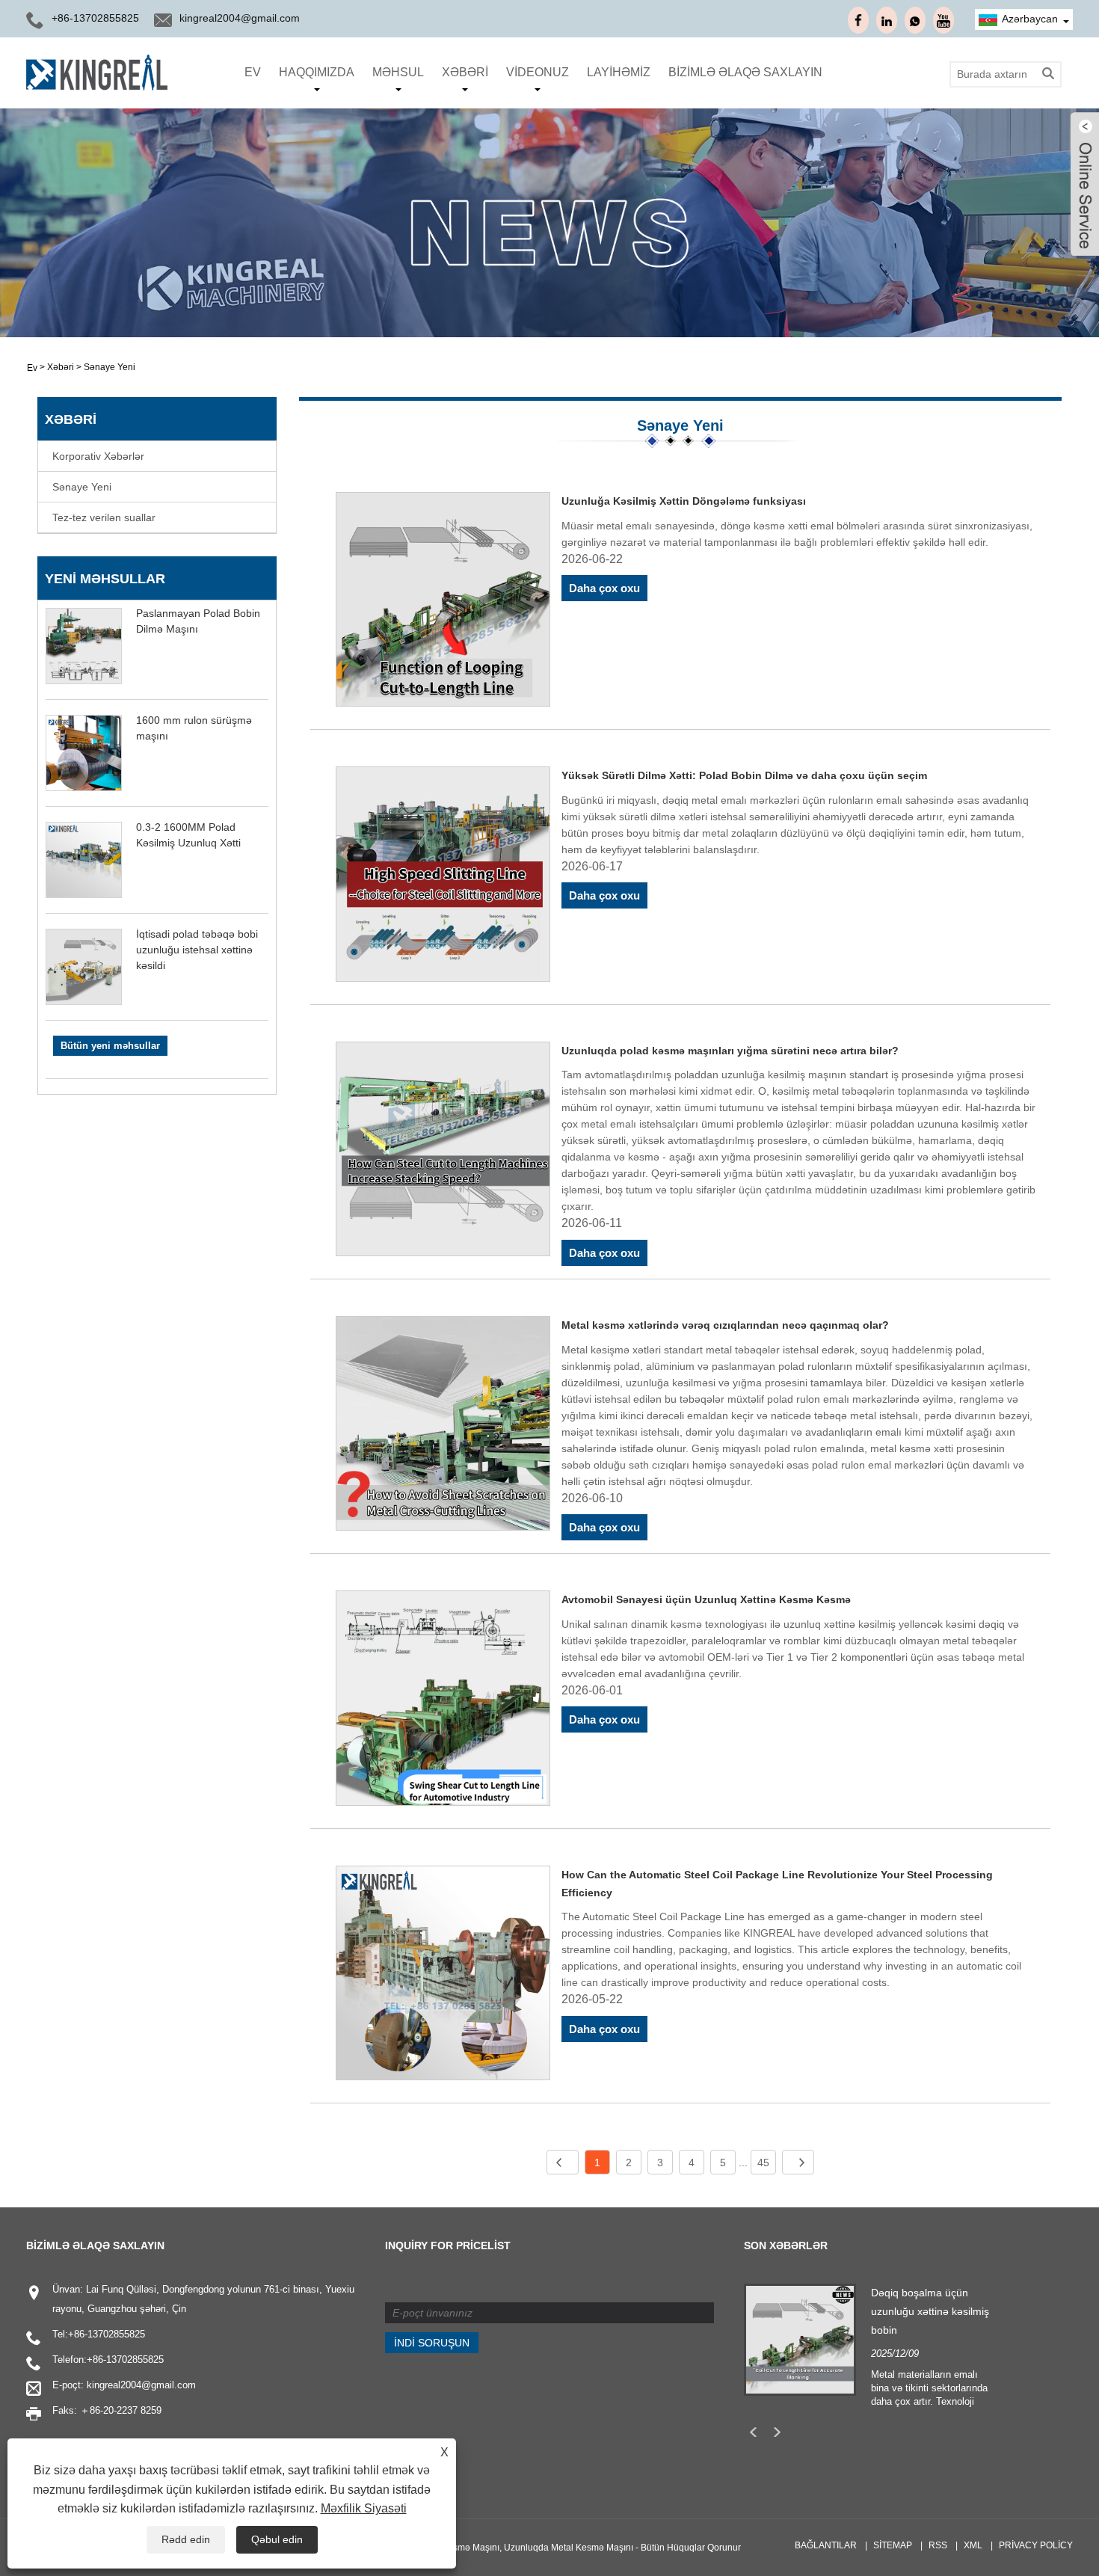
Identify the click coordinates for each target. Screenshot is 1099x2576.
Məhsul (398, 72)
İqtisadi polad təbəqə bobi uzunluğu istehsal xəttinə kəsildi (197, 950)
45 (763, 2162)
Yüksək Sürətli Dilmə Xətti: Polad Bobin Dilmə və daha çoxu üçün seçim (744, 775)
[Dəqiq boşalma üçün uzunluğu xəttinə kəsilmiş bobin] (800, 2339)
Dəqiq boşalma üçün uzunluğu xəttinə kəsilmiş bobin (930, 2311)
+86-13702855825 (107, 2334)
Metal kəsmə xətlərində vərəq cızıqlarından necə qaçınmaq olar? (725, 1325)
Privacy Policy (1036, 2545)
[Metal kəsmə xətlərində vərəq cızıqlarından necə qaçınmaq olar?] (443, 1426)
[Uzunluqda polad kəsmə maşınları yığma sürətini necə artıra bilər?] (443, 1152)
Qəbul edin (277, 2539)
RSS (938, 2545)
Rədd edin (186, 2539)
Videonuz (538, 72)
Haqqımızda (317, 72)
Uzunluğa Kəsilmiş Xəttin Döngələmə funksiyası (684, 501)
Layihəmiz (619, 72)
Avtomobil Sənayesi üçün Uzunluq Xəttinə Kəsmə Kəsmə (706, 1599)
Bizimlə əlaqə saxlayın (745, 72)
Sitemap (893, 2545)
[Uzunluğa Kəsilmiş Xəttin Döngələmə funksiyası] (443, 602)
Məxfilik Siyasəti (364, 2508)
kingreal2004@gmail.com (240, 18)
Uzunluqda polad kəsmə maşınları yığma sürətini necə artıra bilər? (730, 1051)
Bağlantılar (826, 2545)
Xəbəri (465, 72)
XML (973, 2545)
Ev (253, 72)
